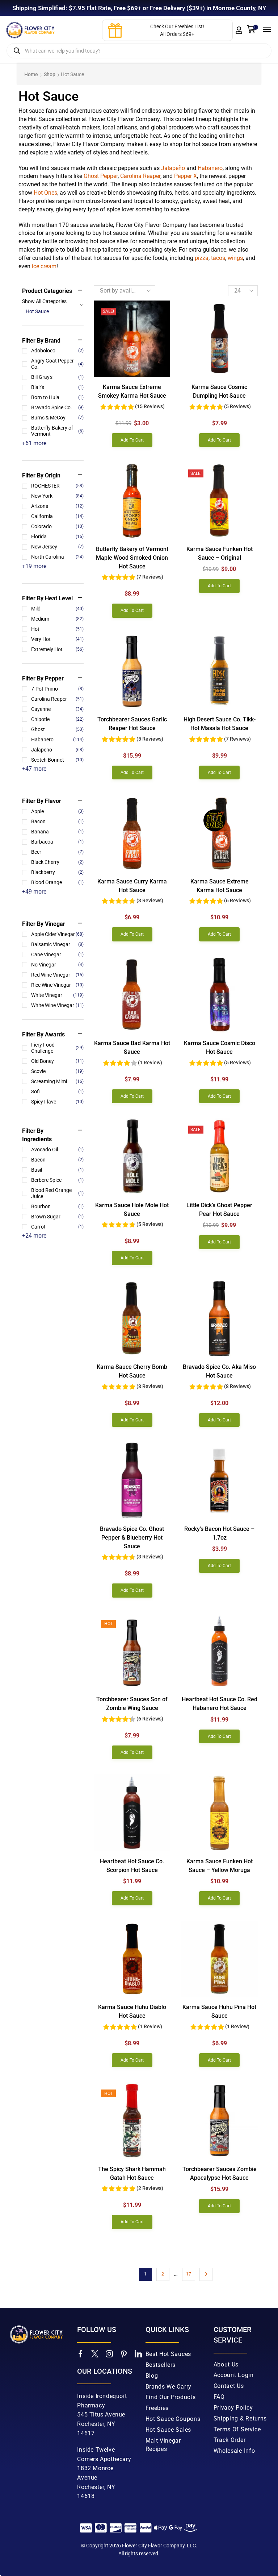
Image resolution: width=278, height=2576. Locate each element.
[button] (239, 30)
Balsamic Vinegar (57, 944)
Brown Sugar (57, 1217)
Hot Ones (45, 193)
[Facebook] (81, 2354)
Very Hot (57, 639)
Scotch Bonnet (57, 760)
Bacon (57, 821)
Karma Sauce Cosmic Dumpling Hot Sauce (219, 391)
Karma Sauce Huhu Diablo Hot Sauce (132, 2011)
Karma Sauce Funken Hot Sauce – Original (220, 553)
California (57, 516)
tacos (218, 258)
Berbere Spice (57, 1180)
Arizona (57, 506)
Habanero (210, 168)
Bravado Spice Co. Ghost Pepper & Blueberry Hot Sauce (132, 1538)
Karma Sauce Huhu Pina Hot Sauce (219, 2011)
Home (31, 74)
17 (189, 2274)
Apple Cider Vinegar (57, 934)
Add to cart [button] (132, 440)
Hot (57, 629)
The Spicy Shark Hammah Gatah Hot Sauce (132, 2173)
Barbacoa (57, 842)
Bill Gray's (57, 377)
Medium (57, 619)
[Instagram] (109, 2354)
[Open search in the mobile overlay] (139, 51)
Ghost (57, 729)
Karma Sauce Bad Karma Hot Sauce (132, 1047)
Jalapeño (173, 168)
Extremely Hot (57, 649)
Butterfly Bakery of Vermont (57, 431)
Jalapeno (57, 750)
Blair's (57, 387)
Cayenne (57, 709)
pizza (202, 258)
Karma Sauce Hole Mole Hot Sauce (132, 1210)
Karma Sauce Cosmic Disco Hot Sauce (220, 1047)
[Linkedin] (138, 2354)
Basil (57, 1170)
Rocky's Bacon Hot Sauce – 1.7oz (219, 1533)
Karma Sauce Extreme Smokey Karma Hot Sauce (132, 391)
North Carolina (57, 557)
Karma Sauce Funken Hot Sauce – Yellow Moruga (220, 1866)
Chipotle (57, 719)
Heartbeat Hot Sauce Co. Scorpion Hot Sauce (132, 1866)
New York (57, 496)
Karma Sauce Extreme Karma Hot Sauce (220, 886)
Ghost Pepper (101, 176)
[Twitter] (95, 2354)
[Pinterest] (124, 2354)
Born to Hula (57, 397)
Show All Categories (44, 301)
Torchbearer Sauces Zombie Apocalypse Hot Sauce (220, 2173)
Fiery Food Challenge (57, 1048)
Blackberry (57, 872)
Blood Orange (57, 882)
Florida (57, 537)
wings (235, 258)
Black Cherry (57, 862)
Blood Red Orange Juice (57, 1193)
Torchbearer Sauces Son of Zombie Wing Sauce (132, 1704)
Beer (57, 852)
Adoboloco (57, 351)
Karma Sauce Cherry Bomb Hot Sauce (132, 1371)
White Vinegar (57, 995)
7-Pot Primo (57, 689)
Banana (57, 832)
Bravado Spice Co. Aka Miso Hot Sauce (219, 1371)
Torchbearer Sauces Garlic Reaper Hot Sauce (132, 724)
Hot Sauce (37, 311)
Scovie (57, 1071)
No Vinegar (57, 965)
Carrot (57, 1227)
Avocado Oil (57, 1150)
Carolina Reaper (140, 176)
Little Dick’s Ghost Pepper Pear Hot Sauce (219, 1210)
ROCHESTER (57, 486)
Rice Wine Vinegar (57, 985)
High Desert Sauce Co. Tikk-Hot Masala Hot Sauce (220, 724)
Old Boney (57, 1061)
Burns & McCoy (57, 418)
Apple (57, 811)
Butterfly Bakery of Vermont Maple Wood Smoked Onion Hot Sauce (132, 558)
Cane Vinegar (57, 954)
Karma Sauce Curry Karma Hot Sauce (132, 886)
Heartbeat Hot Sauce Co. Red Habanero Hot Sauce (220, 1704)
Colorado (57, 526)
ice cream (44, 266)
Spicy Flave (57, 1102)
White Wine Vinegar (57, 1005)
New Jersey (57, 547)
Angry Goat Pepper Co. (57, 364)
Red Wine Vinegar (57, 975)
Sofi (57, 1092)
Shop (50, 74)
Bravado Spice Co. (57, 407)
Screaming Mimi (57, 1081)
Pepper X (186, 176)
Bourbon (57, 1206)
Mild (57, 609)
